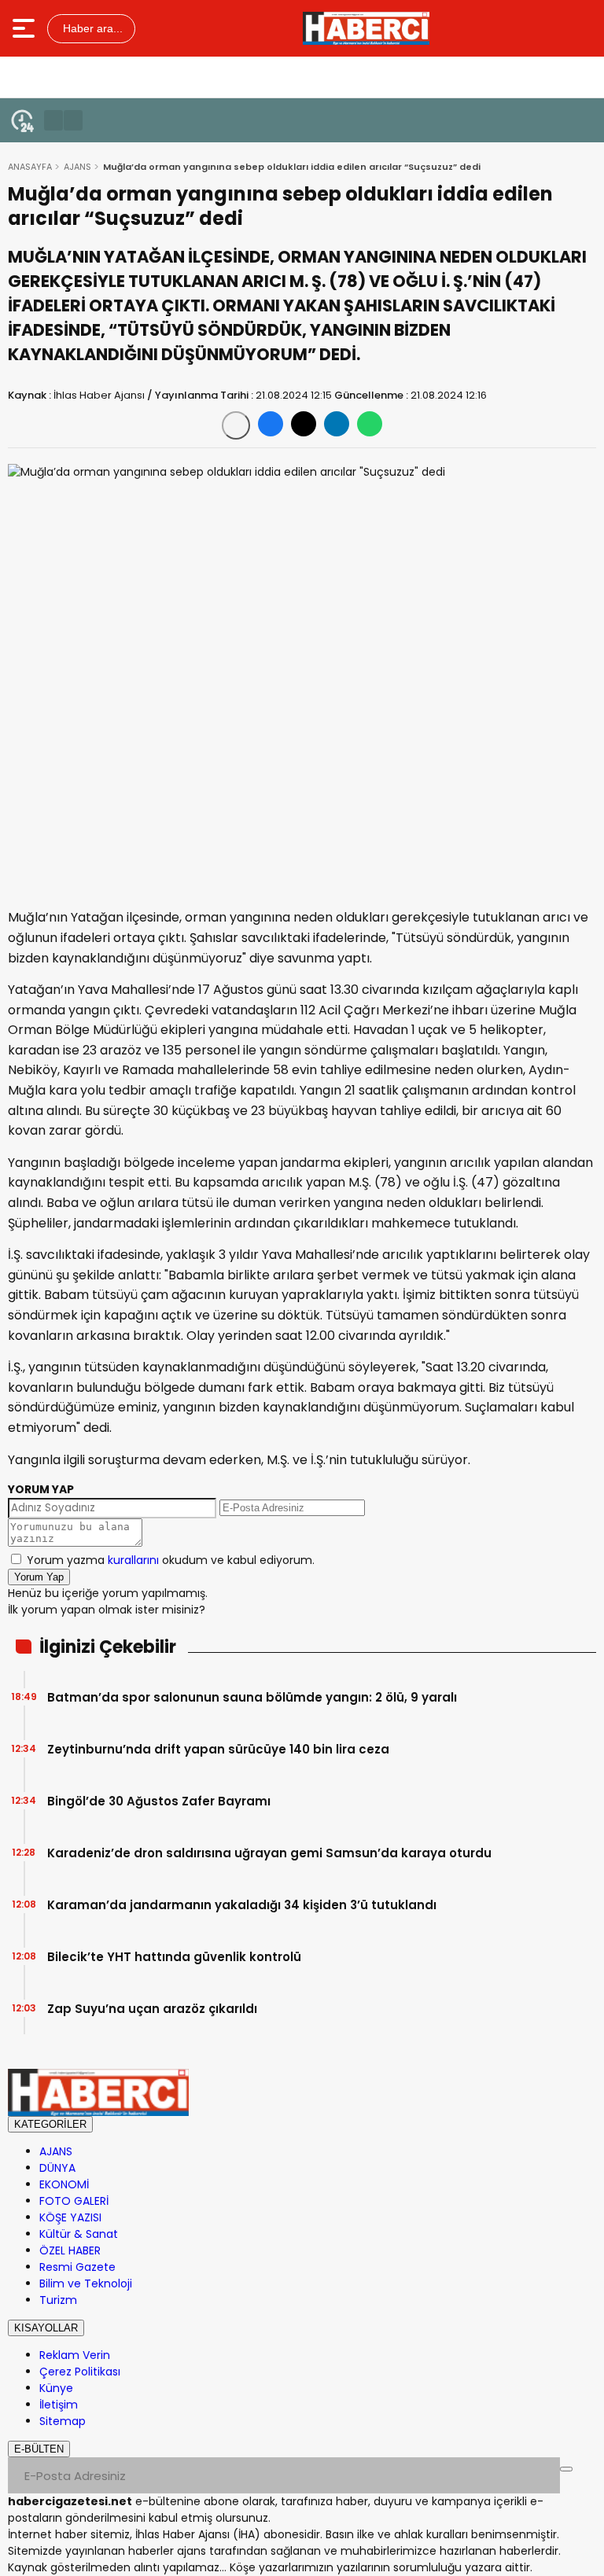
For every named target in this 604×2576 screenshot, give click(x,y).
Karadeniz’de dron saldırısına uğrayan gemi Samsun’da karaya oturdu (269, 1853)
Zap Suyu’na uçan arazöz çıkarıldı (152, 2009)
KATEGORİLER (50, 2124)
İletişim (59, 2405)
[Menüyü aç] (26, 28)
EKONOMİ (64, 2184)
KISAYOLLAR (46, 2328)
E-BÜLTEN (39, 2449)
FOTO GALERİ (74, 2201)
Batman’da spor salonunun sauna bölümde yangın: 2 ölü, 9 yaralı (252, 1697)
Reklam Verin (75, 2355)
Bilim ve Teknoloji (86, 2283)
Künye (56, 2388)
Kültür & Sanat (79, 2234)
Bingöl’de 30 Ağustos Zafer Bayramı (159, 1801)
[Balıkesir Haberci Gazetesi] (366, 28)
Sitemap (63, 2421)
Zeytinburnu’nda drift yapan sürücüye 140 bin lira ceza (218, 1749)
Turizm (58, 2300)
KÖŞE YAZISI (70, 2217)
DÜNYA (57, 2168)
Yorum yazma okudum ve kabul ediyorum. (171, 1560)
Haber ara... (91, 28)
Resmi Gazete (77, 2267)
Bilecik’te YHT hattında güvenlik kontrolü (174, 1957)
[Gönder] (566, 2469)
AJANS (77, 167)
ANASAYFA (30, 167)
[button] (53, 120)
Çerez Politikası (80, 2372)
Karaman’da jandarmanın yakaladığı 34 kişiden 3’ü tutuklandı (242, 1905)
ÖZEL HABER (70, 2250)
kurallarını (133, 1560)
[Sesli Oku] (236, 425)
